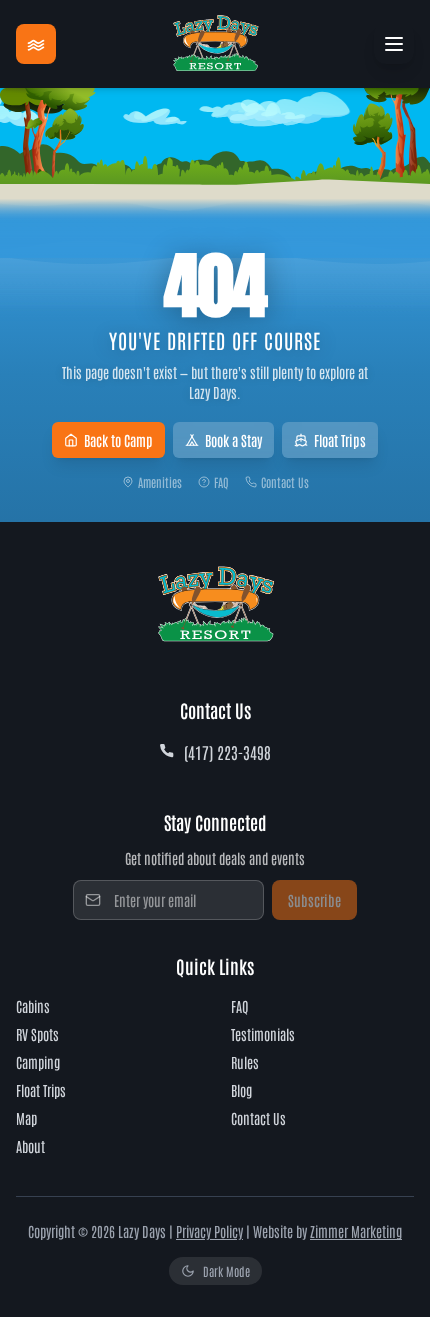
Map (26, 1118)
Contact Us (285, 482)
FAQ (221, 482)
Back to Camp (118, 440)
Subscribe (314, 900)
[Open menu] (394, 44)
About (30, 1146)
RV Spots (37, 1034)
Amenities (160, 482)
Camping (38, 1062)
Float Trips (340, 440)
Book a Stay (233, 440)
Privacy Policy (209, 1231)
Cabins (33, 1006)
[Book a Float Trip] (36, 44)
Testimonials (263, 1034)
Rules (245, 1062)
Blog (241, 1090)
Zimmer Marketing (356, 1231)
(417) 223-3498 (227, 752)
